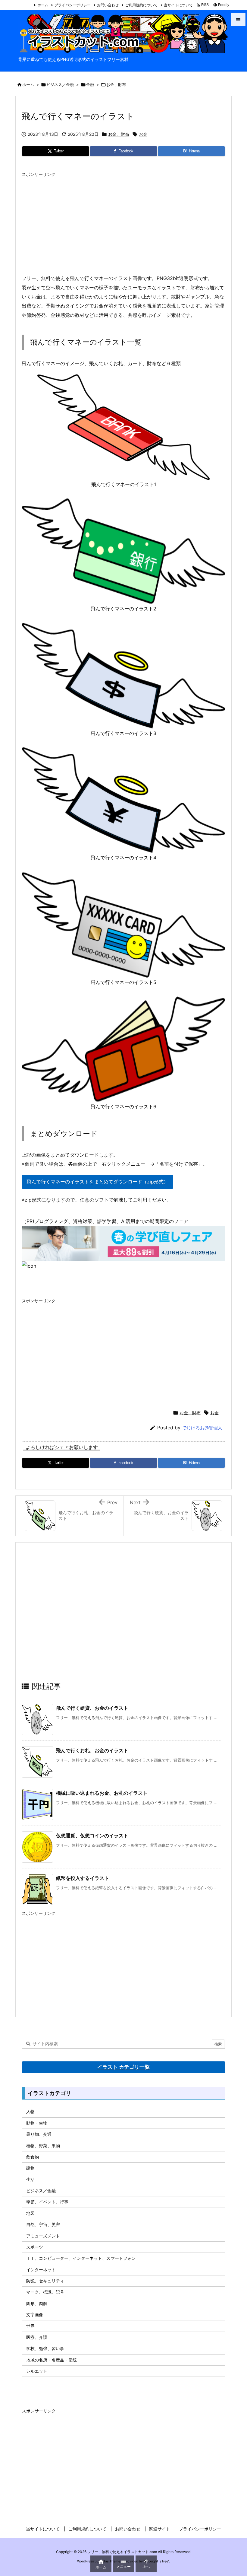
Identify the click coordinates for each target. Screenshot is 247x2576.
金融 (90, 84)
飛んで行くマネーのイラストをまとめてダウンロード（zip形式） (97, 1182)
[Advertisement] (123, 222)
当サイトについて (178, 5)
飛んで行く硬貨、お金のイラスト (92, 1708)
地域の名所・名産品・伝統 (52, 2360)
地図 (30, 2213)
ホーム (43, 5)
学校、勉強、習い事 (45, 2348)
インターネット (41, 2270)
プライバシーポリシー (73, 5)
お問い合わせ (108, 5)
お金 (143, 134)
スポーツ (35, 2247)
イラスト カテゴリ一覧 (123, 2067)
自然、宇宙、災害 (43, 2224)
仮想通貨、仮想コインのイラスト (92, 1836)
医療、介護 (37, 2337)
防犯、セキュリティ (45, 2281)
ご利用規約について (141, 5)
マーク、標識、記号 (45, 2292)
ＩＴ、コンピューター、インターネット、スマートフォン (81, 2258)
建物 (30, 2168)
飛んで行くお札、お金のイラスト (92, 1750)
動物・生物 (37, 2123)
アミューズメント (43, 2236)
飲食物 (33, 2157)
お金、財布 (116, 84)
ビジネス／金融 (60, 84)
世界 (30, 2326)
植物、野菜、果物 (43, 2146)
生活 (30, 2179)
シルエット (37, 2371)
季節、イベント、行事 (47, 2202)
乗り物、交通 (39, 2134)
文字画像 (35, 2315)
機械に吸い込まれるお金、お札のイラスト (102, 1793)
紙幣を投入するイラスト (83, 1878)
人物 (30, 2111)
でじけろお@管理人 (202, 1428)
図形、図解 (37, 2303)
